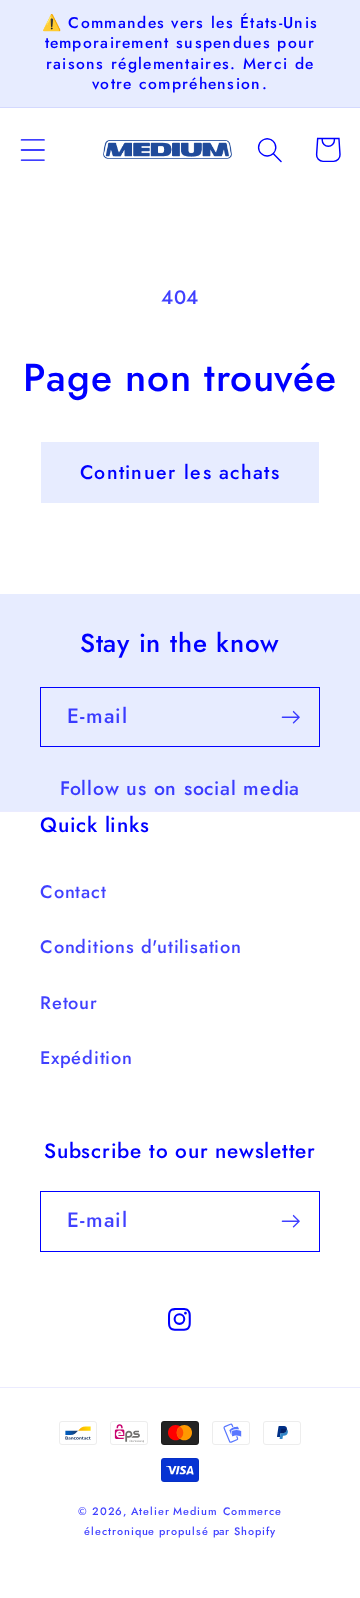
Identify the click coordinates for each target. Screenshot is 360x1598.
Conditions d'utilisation (141, 947)
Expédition (86, 1058)
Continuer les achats (180, 472)
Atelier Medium (174, 1511)
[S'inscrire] (290, 717)
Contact (73, 892)
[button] (32, 149)
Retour (69, 1003)
